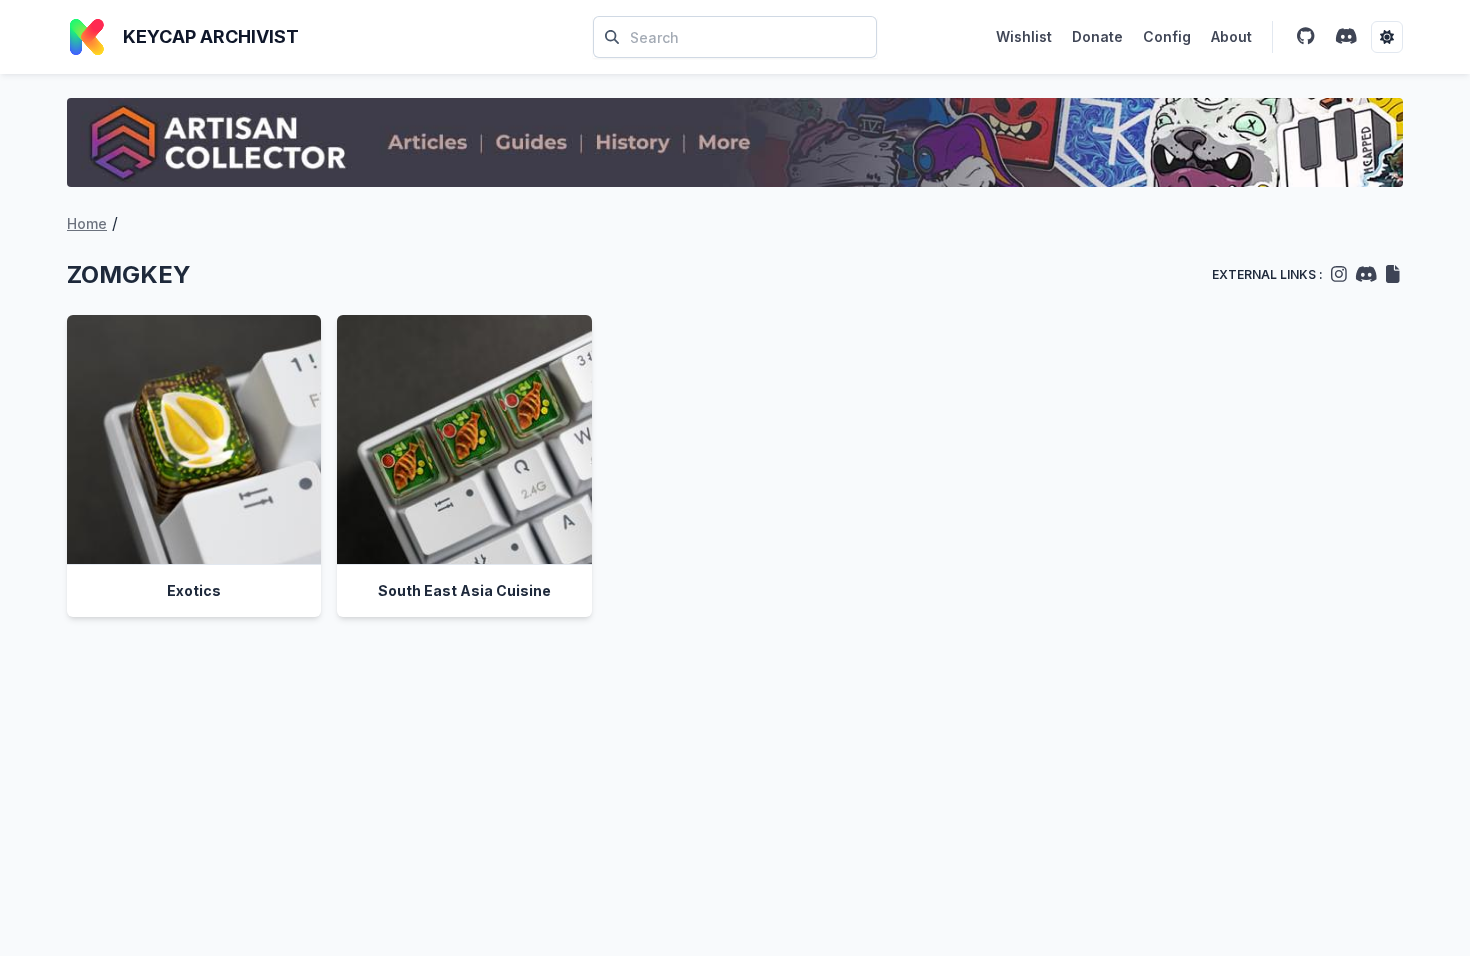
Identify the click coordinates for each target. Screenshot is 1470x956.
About (1231, 36)
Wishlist (1024, 36)
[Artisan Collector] (735, 142)
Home (87, 223)
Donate (1097, 36)
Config (1167, 36)
